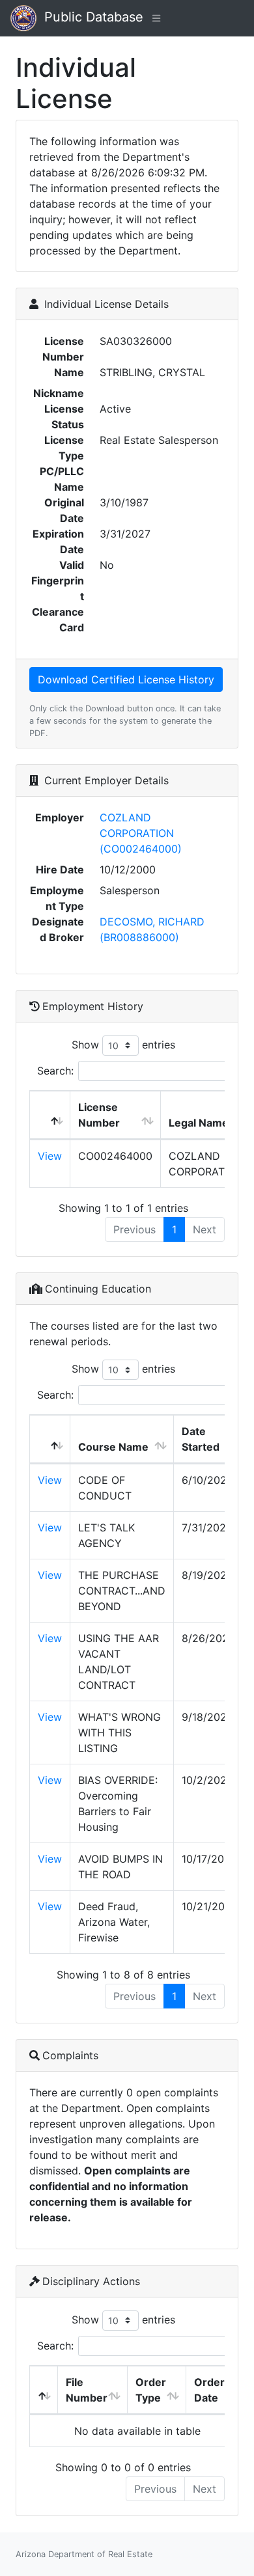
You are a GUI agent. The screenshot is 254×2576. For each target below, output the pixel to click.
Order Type (151, 2390)
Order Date (209, 2390)
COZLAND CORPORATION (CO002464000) (141, 833)
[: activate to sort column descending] (50, 1115)
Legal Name (199, 1123)
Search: (55, 1071)
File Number (87, 2390)
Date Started (201, 1439)
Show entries (123, 1044)
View (50, 1156)
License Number (99, 1115)
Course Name (113, 1447)
